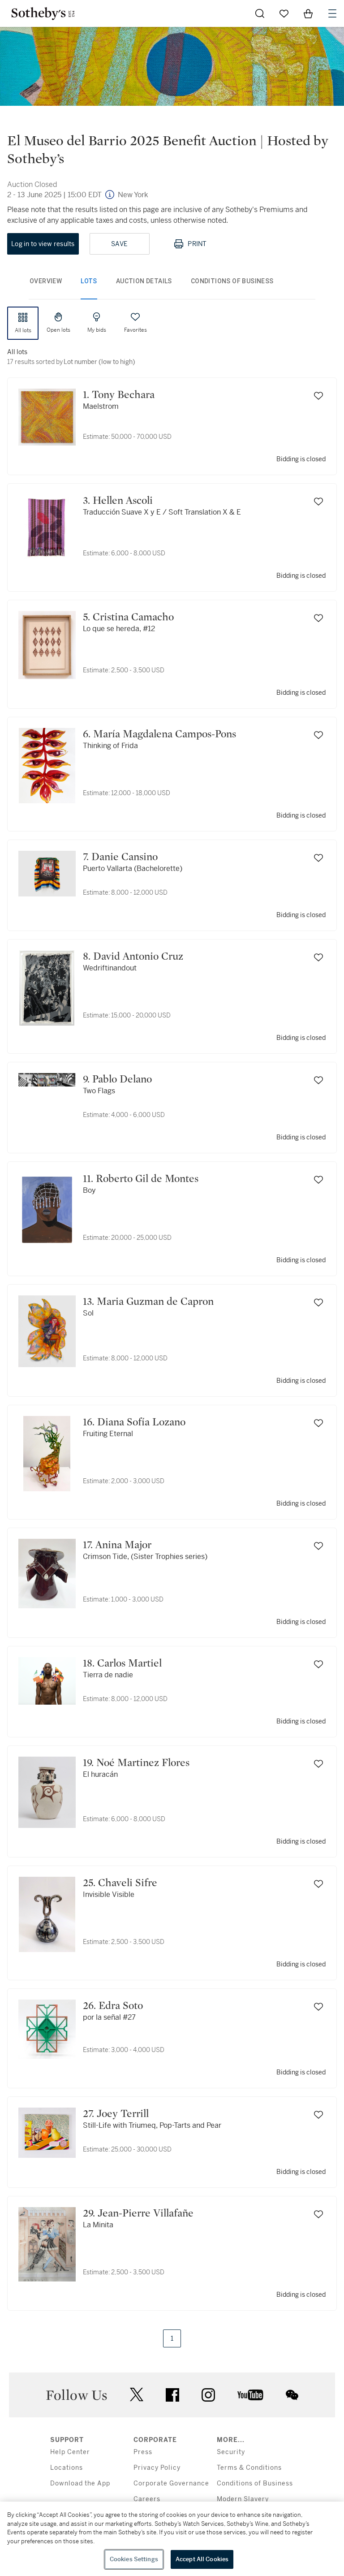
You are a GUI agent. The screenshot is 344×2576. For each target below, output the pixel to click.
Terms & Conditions (249, 2468)
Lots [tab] (89, 281)
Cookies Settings (134, 2559)
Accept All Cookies (202, 2559)
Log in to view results (43, 244)
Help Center (70, 2452)
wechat (292, 2395)
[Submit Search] (260, 13)
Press (143, 2452)
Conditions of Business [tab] (232, 281)
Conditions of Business (255, 2483)
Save (119, 244)
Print (197, 244)
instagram (208, 2395)
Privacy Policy (157, 2468)
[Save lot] (318, 396)
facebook (172, 2395)
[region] (172, 2539)
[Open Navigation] (332, 13)
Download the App (80, 2483)
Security (231, 2452)
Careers (147, 2499)
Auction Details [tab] (144, 281)
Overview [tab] (46, 281)
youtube (250, 2395)
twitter (137, 2395)
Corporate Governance (171, 2483)
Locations (67, 2468)
